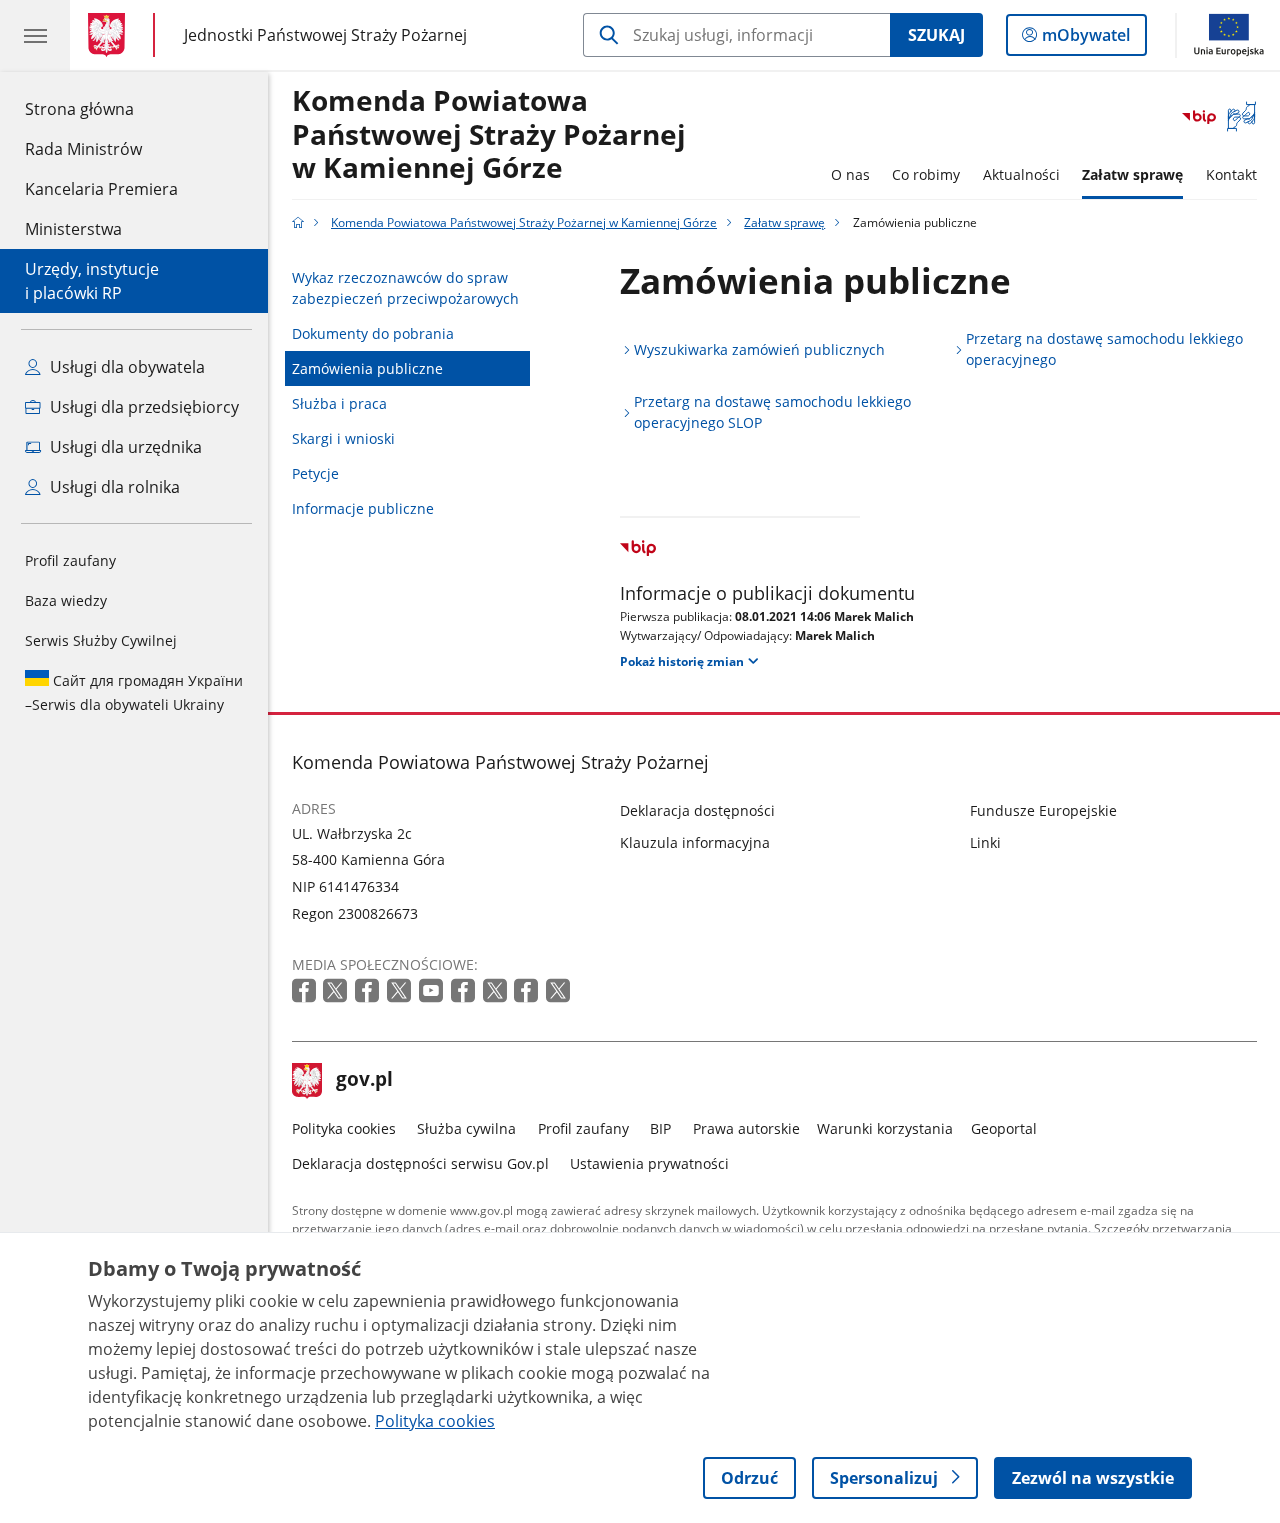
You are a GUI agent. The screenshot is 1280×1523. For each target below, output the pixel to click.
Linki (985, 842)
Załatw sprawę (1132, 174)
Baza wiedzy (66, 600)
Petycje (315, 473)
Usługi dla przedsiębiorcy (142, 407)
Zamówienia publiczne (367, 368)
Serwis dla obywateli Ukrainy (134, 692)
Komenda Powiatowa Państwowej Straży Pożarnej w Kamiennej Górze (489, 135)
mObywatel (1085, 39)
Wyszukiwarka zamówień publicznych (759, 349)
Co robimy (926, 174)
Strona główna (101, 108)
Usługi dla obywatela (125, 367)
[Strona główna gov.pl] (110, 35)
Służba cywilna (466, 1128)
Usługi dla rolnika (113, 487)
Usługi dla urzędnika (124, 447)
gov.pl (364, 1081)
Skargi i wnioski (343, 438)
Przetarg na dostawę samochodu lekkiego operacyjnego (1104, 349)
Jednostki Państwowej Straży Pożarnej (325, 34)
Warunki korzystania (885, 1128)
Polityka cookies (344, 1128)
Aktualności (1021, 174)
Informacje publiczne (363, 508)
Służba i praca (339, 403)
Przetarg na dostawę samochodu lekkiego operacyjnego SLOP (772, 412)
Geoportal (1004, 1128)
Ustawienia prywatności (649, 1163)
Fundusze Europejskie (1043, 810)
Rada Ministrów (83, 149)
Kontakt (1231, 174)
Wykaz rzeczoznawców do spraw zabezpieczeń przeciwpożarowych (405, 288)
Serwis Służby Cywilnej (101, 640)
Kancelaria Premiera (101, 189)
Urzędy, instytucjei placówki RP (92, 281)
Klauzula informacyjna (695, 842)
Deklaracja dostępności (697, 810)
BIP (660, 1128)
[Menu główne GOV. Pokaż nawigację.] (35, 35)
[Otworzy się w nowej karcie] (306, 991)
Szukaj (936, 35)
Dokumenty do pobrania (373, 333)
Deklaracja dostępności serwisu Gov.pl (420, 1163)
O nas (850, 174)
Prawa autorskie (746, 1128)
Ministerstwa (73, 229)
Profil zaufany (70, 560)
